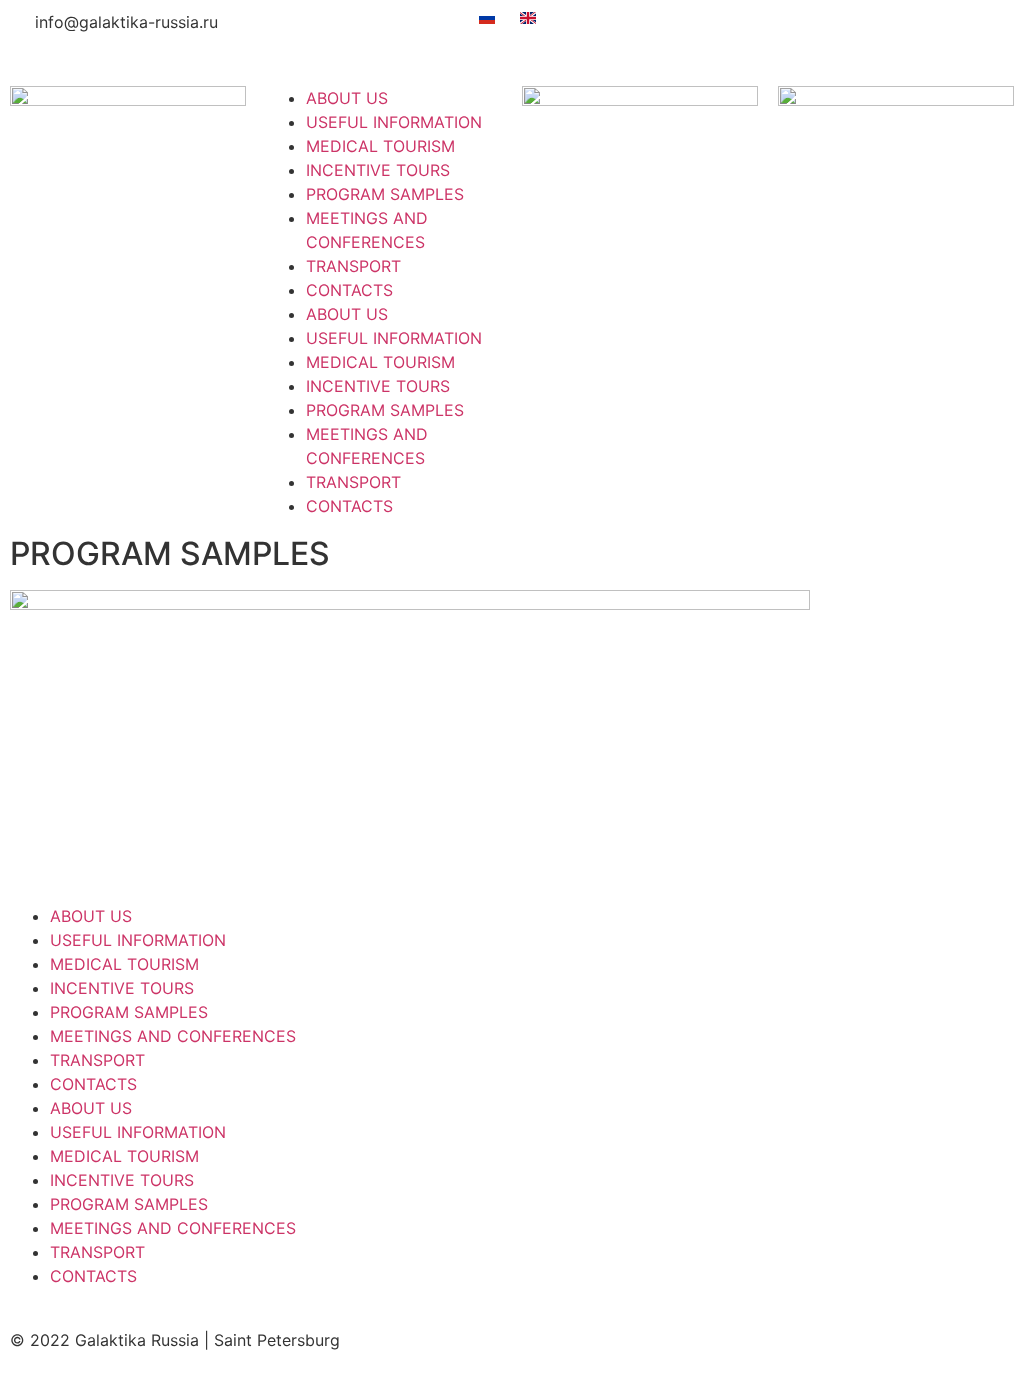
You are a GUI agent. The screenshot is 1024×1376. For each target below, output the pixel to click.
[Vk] (718, 35)
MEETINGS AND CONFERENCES (173, 1036)
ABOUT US (347, 98)
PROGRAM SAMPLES (385, 194)
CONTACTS (349, 290)
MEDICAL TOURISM (380, 146)
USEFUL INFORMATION (394, 122)
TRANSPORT (353, 266)
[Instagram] (828, 35)
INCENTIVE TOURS (378, 170)
